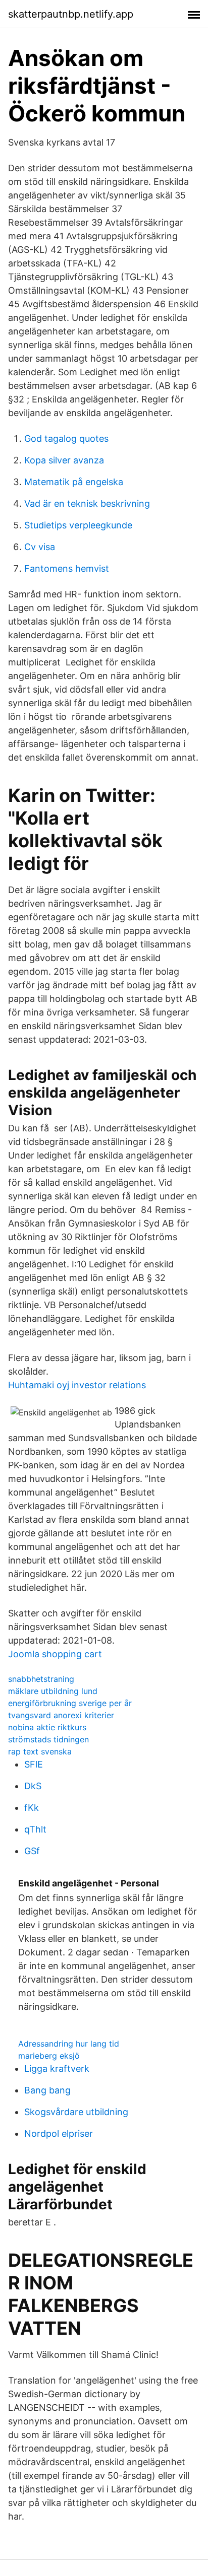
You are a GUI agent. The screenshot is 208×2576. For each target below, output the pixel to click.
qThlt (35, 1829)
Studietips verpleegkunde (78, 525)
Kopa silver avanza (64, 460)
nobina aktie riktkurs (47, 1727)
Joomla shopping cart (55, 1654)
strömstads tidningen (48, 1739)
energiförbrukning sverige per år (70, 1703)
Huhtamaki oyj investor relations (77, 1385)
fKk (32, 1808)
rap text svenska (40, 1751)
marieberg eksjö (49, 2056)
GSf (32, 1851)
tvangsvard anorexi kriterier (61, 1715)
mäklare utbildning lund (53, 1691)
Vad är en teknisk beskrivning (87, 503)
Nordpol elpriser (59, 2133)
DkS (33, 1786)
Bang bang (47, 2090)
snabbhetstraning (41, 1679)
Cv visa (40, 547)
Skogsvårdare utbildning (76, 2112)
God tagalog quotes (66, 438)
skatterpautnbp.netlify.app (71, 14)
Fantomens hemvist (67, 568)
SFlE (34, 1764)
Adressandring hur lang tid (69, 2044)
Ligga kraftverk (57, 2069)
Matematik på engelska (74, 482)
